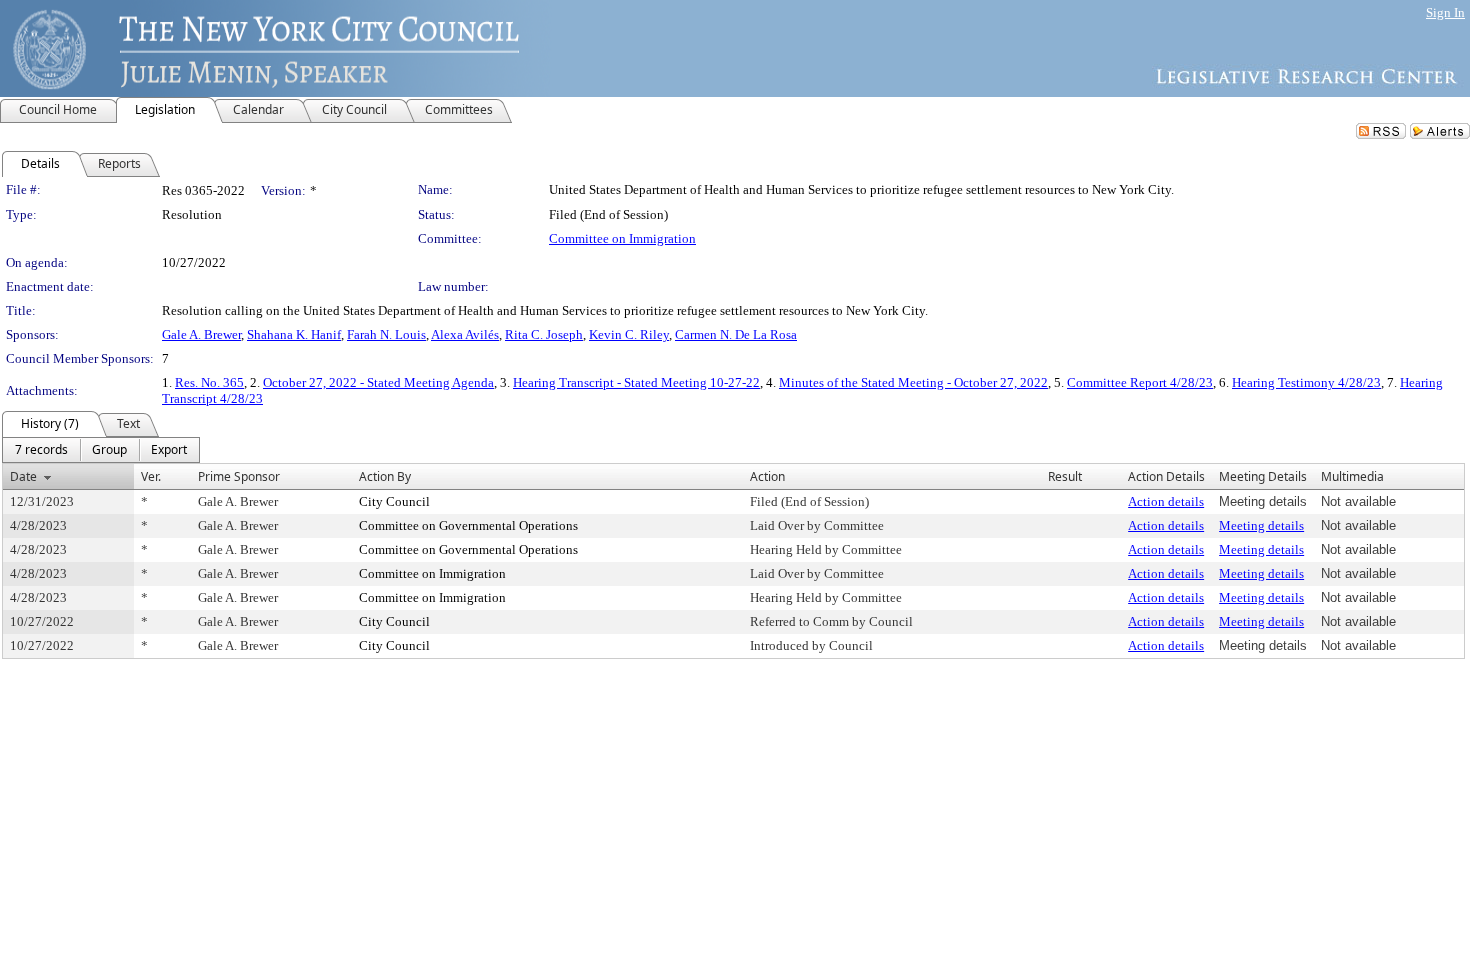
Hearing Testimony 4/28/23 (1306, 382)
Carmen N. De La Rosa (736, 334)
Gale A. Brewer (201, 334)
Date (23, 476)
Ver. (151, 476)
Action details (1166, 501)
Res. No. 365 (209, 382)
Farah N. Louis (386, 334)
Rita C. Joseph (544, 334)
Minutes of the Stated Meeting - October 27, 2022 (913, 382)
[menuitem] (41, 450)
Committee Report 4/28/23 (1140, 382)
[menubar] (101, 450)
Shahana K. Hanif (294, 334)
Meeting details (1261, 525)
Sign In (1445, 12)
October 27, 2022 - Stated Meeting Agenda (378, 382)
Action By (385, 476)
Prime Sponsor (239, 476)
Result (1065, 476)
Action (767, 476)
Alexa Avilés (465, 334)
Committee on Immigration (622, 238)
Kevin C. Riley (629, 334)
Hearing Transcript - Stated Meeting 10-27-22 (636, 382)
